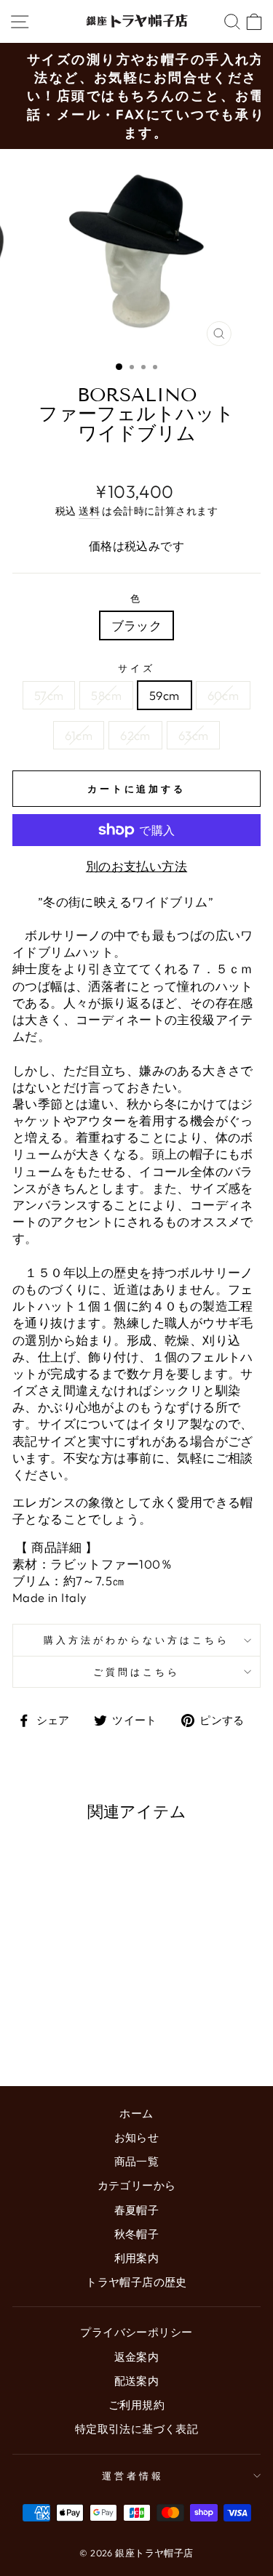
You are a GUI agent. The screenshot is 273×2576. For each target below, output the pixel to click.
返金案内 (137, 2357)
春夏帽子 (137, 2210)
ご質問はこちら (136, 1672)
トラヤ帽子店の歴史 (136, 2282)
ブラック (137, 625)
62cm (135, 735)
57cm (49, 695)
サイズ (136, 668)
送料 (89, 511)
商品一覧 (137, 2161)
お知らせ (137, 2137)
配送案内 (137, 2381)
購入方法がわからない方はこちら (136, 1640)
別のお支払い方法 (136, 866)
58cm (106, 695)
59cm (165, 695)
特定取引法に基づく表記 (137, 2429)
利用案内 (137, 2258)
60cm (223, 695)
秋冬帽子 (137, 2234)
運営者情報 (133, 2476)
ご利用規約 (136, 2405)
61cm (79, 735)
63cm (194, 735)
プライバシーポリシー (136, 2332)
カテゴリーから (137, 2185)
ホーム (136, 2113)
